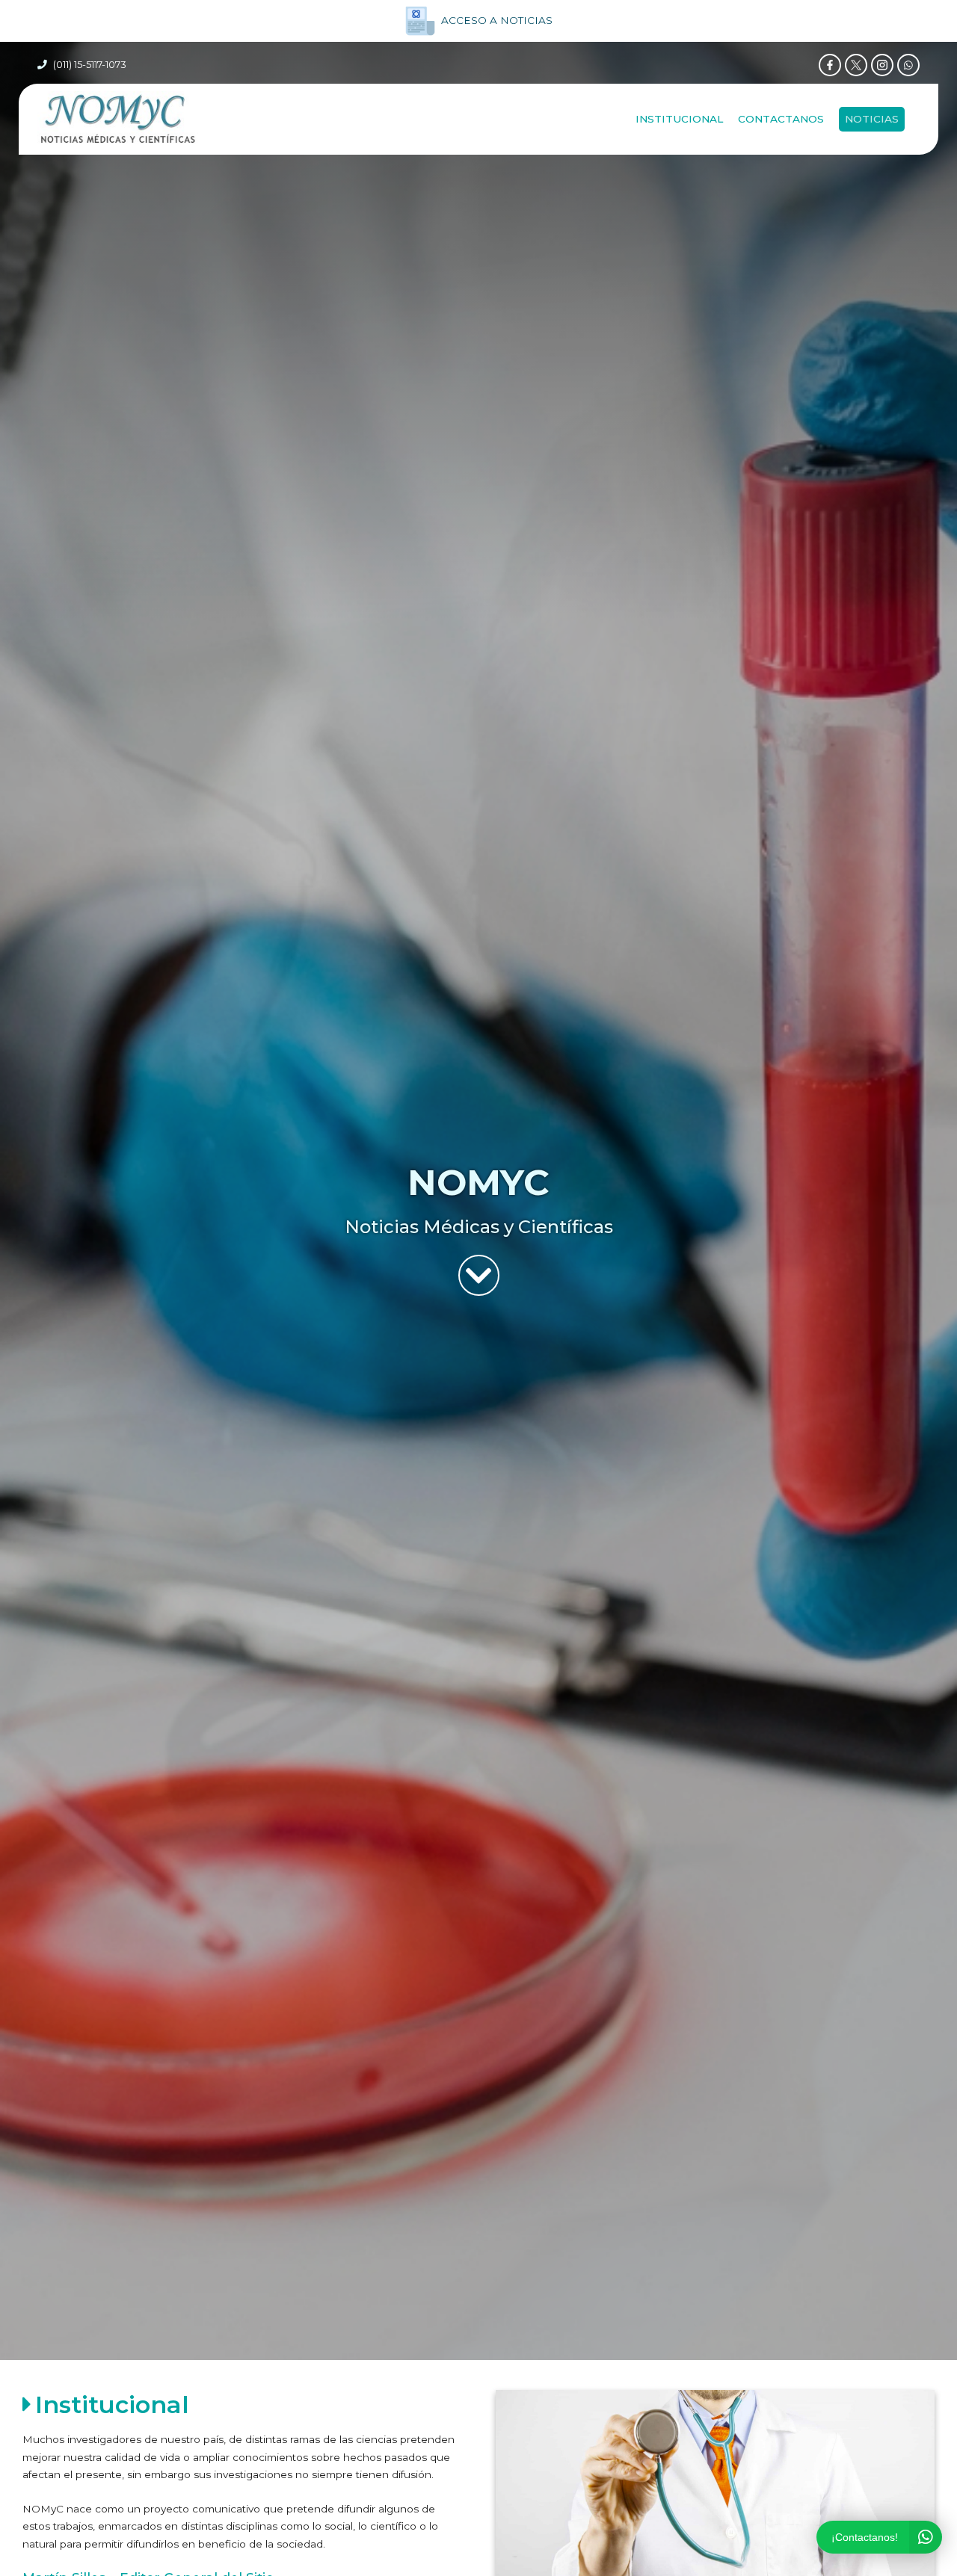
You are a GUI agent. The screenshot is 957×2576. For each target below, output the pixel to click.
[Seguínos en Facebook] (830, 65)
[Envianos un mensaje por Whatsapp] (908, 65)
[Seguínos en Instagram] (882, 65)
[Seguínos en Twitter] (856, 65)
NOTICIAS (872, 119)
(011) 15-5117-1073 (90, 65)
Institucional (679, 119)
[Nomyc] (118, 119)
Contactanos (781, 119)
